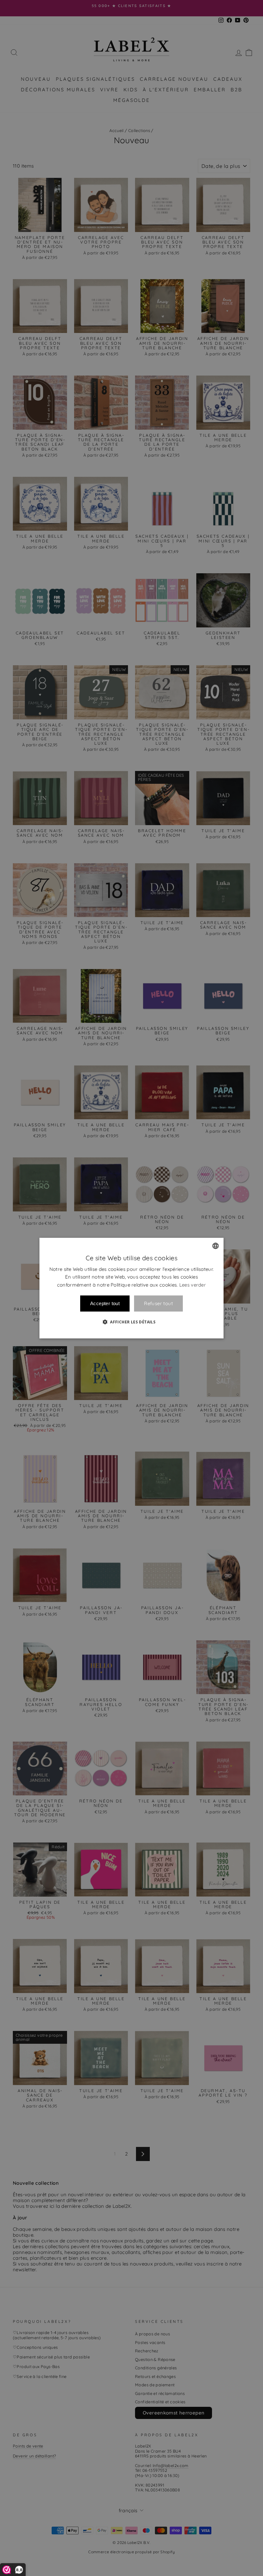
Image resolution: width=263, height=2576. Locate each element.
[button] (131, 1322)
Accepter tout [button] (105, 1303)
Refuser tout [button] (158, 1303)
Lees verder (193, 1285)
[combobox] (216, 1246)
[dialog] (131, 1288)
